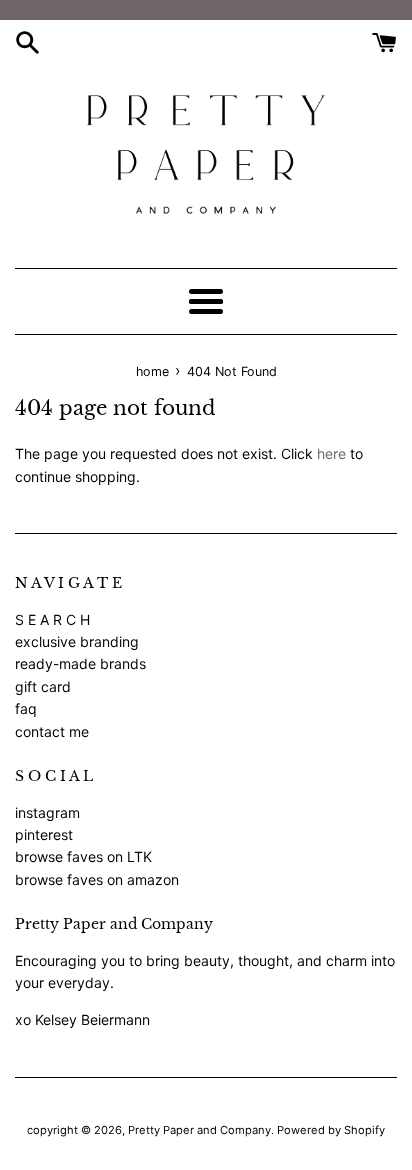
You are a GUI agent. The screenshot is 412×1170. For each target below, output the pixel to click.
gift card (43, 686)
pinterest (44, 834)
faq (26, 708)
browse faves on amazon (97, 879)
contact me (52, 731)
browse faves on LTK (83, 856)
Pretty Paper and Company (199, 1130)
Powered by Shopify (331, 1130)
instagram (47, 812)
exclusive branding (77, 641)
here (331, 453)
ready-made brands (80, 663)
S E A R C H (52, 619)
